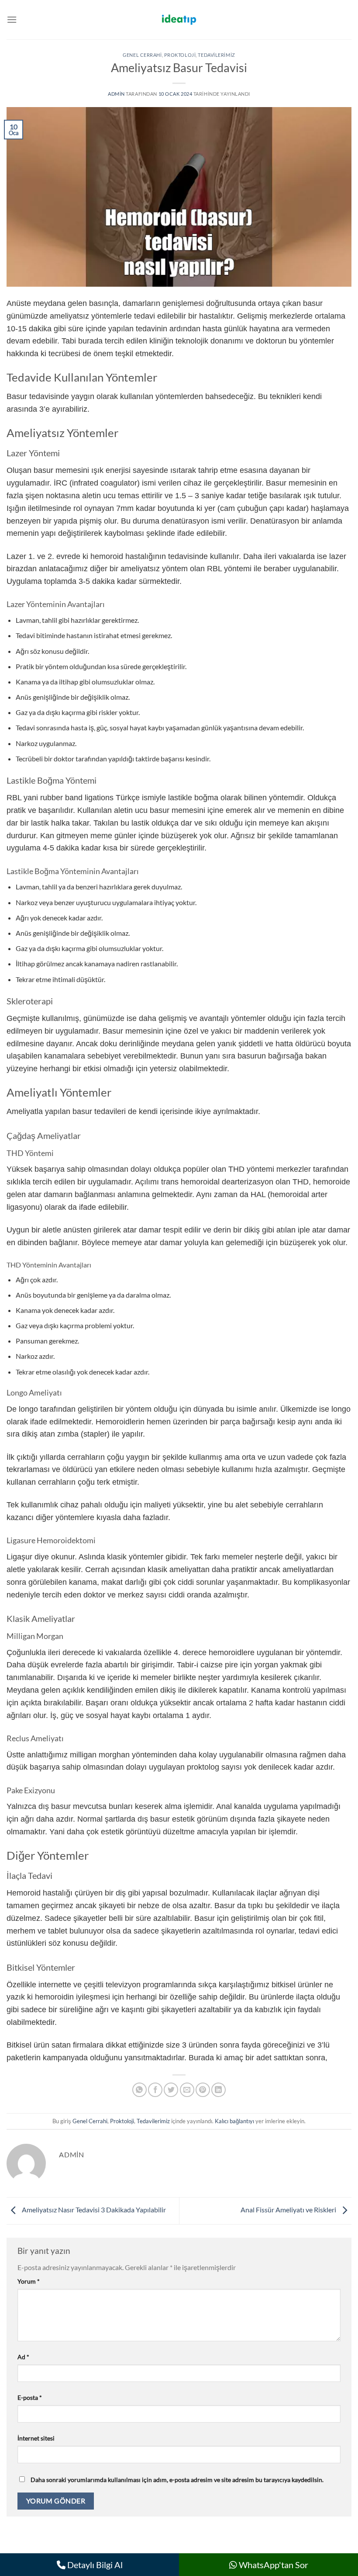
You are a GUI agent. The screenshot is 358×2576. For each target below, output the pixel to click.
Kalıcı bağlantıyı (234, 2121)
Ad (23, 2357)
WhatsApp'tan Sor (273, 2565)
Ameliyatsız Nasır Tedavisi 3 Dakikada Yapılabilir (93, 2210)
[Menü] (12, 19)
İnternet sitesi (36, 2438)
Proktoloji (180, 55)
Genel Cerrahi (142, 55)
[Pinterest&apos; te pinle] (203, 2090)
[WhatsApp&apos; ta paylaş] (139, 2090)
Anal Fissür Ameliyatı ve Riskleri (289, 2210)
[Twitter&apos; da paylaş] (171, 2090)
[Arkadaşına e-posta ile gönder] (187, 2090)
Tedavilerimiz (216, 55)
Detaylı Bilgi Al (94, 2565)
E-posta (30, 2397)
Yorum (29, 2281)
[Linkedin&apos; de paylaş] (219, 2090)
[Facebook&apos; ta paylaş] (155, 2090)
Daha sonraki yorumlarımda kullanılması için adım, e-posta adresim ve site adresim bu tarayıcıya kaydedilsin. (177, 2480)
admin (116, 94)
